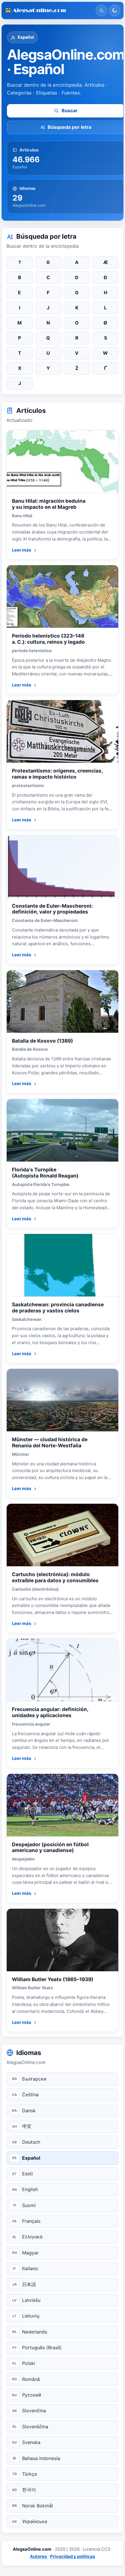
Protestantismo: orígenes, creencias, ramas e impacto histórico (57, 774)
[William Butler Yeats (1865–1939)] (63, 1940)
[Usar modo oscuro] (115, 10)
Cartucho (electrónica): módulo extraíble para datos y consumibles (55, 1577)
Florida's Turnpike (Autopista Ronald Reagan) (45, 1173)
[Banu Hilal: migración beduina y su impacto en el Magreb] (63, 462)
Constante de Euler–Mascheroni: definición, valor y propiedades (52, 909)
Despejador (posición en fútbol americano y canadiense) (50, 1847)
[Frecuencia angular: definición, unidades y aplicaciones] (63, 1670)
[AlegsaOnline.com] (48, 11)
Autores (39, 2557)
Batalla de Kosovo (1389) (42, 1041)
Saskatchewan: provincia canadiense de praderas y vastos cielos (58, 1307)
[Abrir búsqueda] (101, 10)
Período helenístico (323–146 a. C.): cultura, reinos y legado (48, 639)
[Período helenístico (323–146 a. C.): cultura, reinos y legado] (63, 597)
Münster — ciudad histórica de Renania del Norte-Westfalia (50, 1442)
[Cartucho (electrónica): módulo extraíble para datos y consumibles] (63, 1535)
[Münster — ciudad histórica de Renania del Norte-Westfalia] (63, 1400)
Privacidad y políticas (73, 2557)
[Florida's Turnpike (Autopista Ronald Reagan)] (63, 1130)
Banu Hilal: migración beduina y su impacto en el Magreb (49, 504)
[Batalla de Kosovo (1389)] (63, 1002)
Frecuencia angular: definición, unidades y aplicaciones (50, 1712)
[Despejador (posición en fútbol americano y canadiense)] (63, 1805)
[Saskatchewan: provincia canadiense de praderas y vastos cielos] (63, 1265)
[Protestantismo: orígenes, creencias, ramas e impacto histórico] (63, 732)
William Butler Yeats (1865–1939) (53, 1979)
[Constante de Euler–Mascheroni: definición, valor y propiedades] (63, 867)
